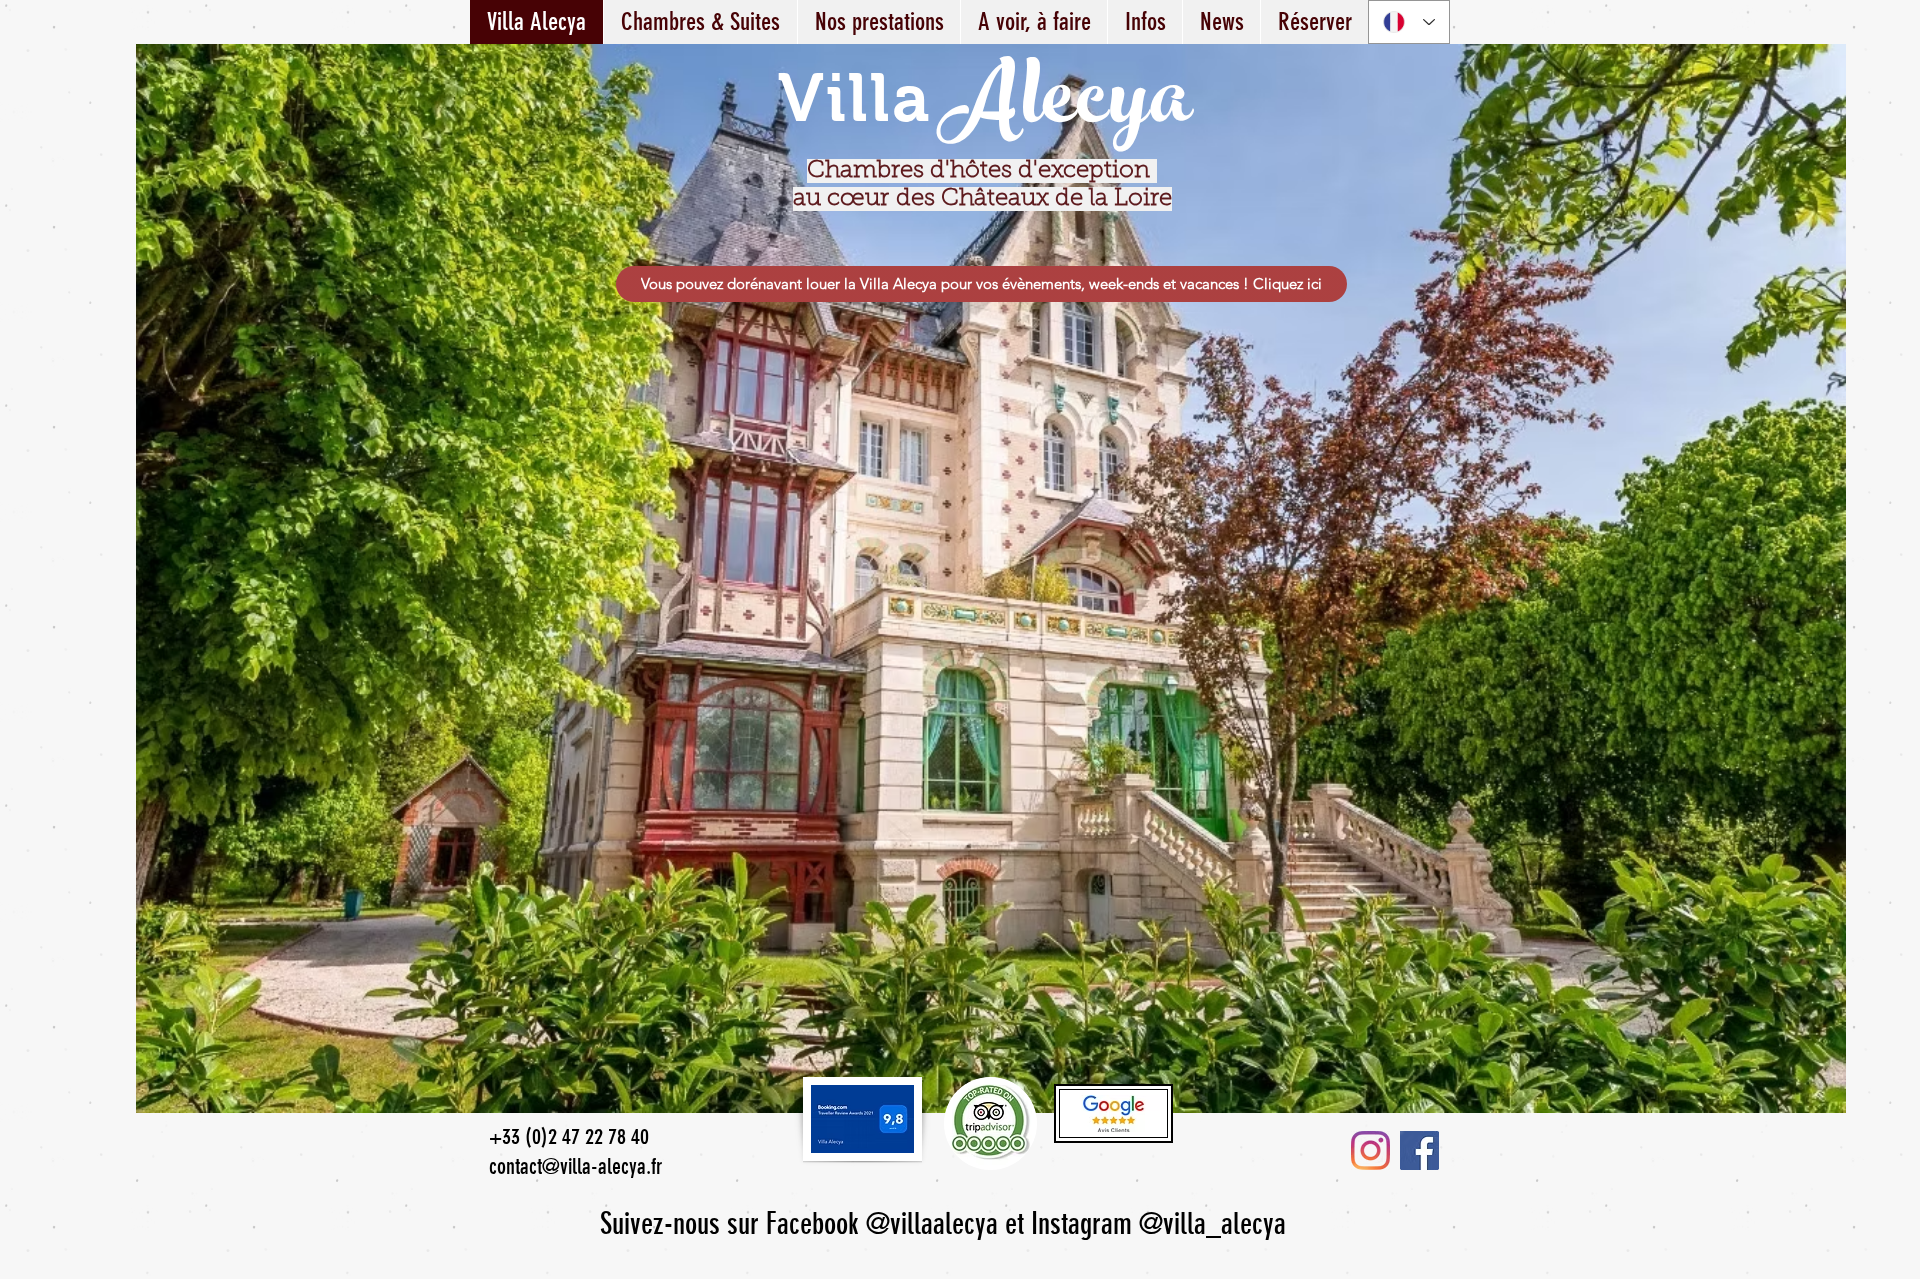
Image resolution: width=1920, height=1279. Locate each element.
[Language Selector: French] (1409, 22)
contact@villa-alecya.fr (576, 1166)
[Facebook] (1419, 1150)
